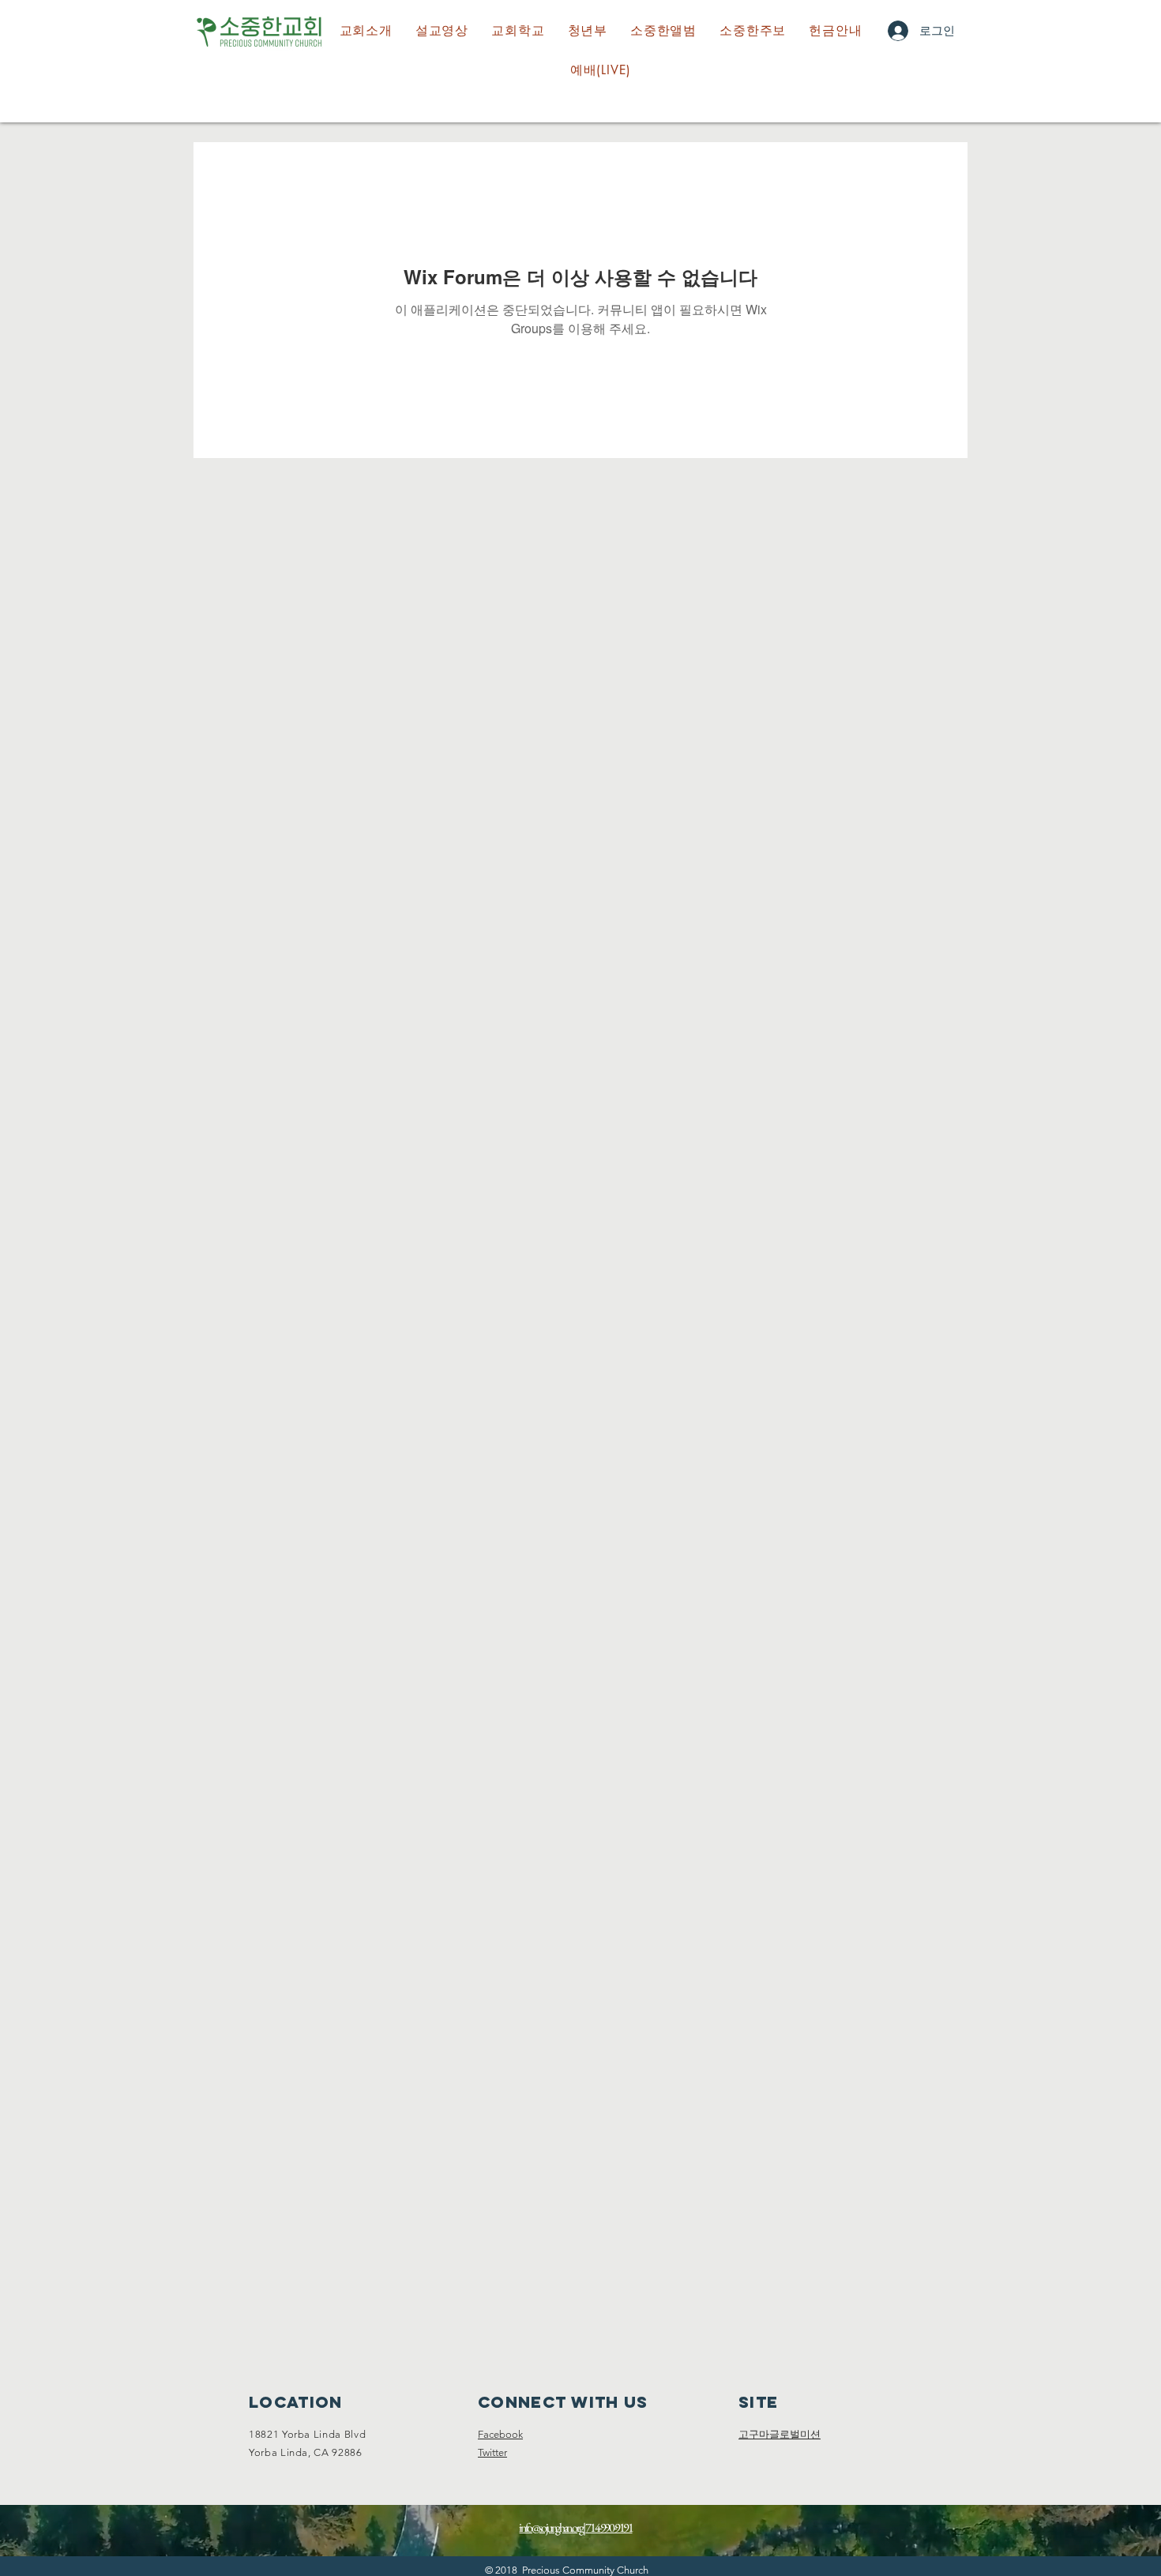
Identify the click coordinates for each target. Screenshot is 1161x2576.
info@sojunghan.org (550, 2527)
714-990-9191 (609, 2527)
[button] (518, 31)
